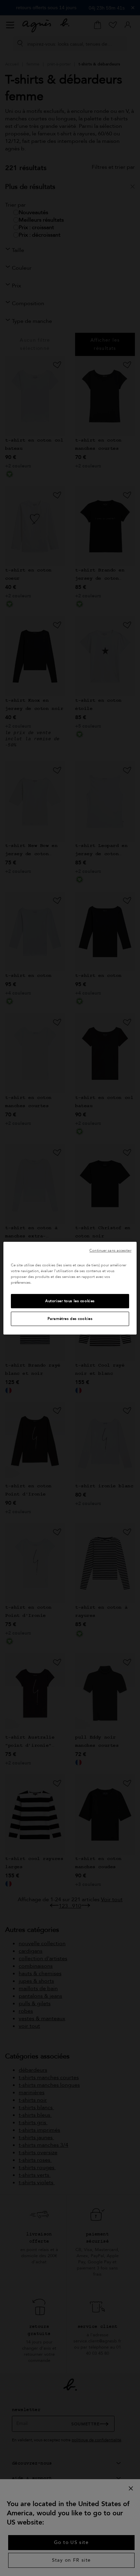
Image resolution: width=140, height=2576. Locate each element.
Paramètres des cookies (70, 1319)
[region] (70, 1288)
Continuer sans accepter (110, 1250)
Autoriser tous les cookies (70, 1301)
